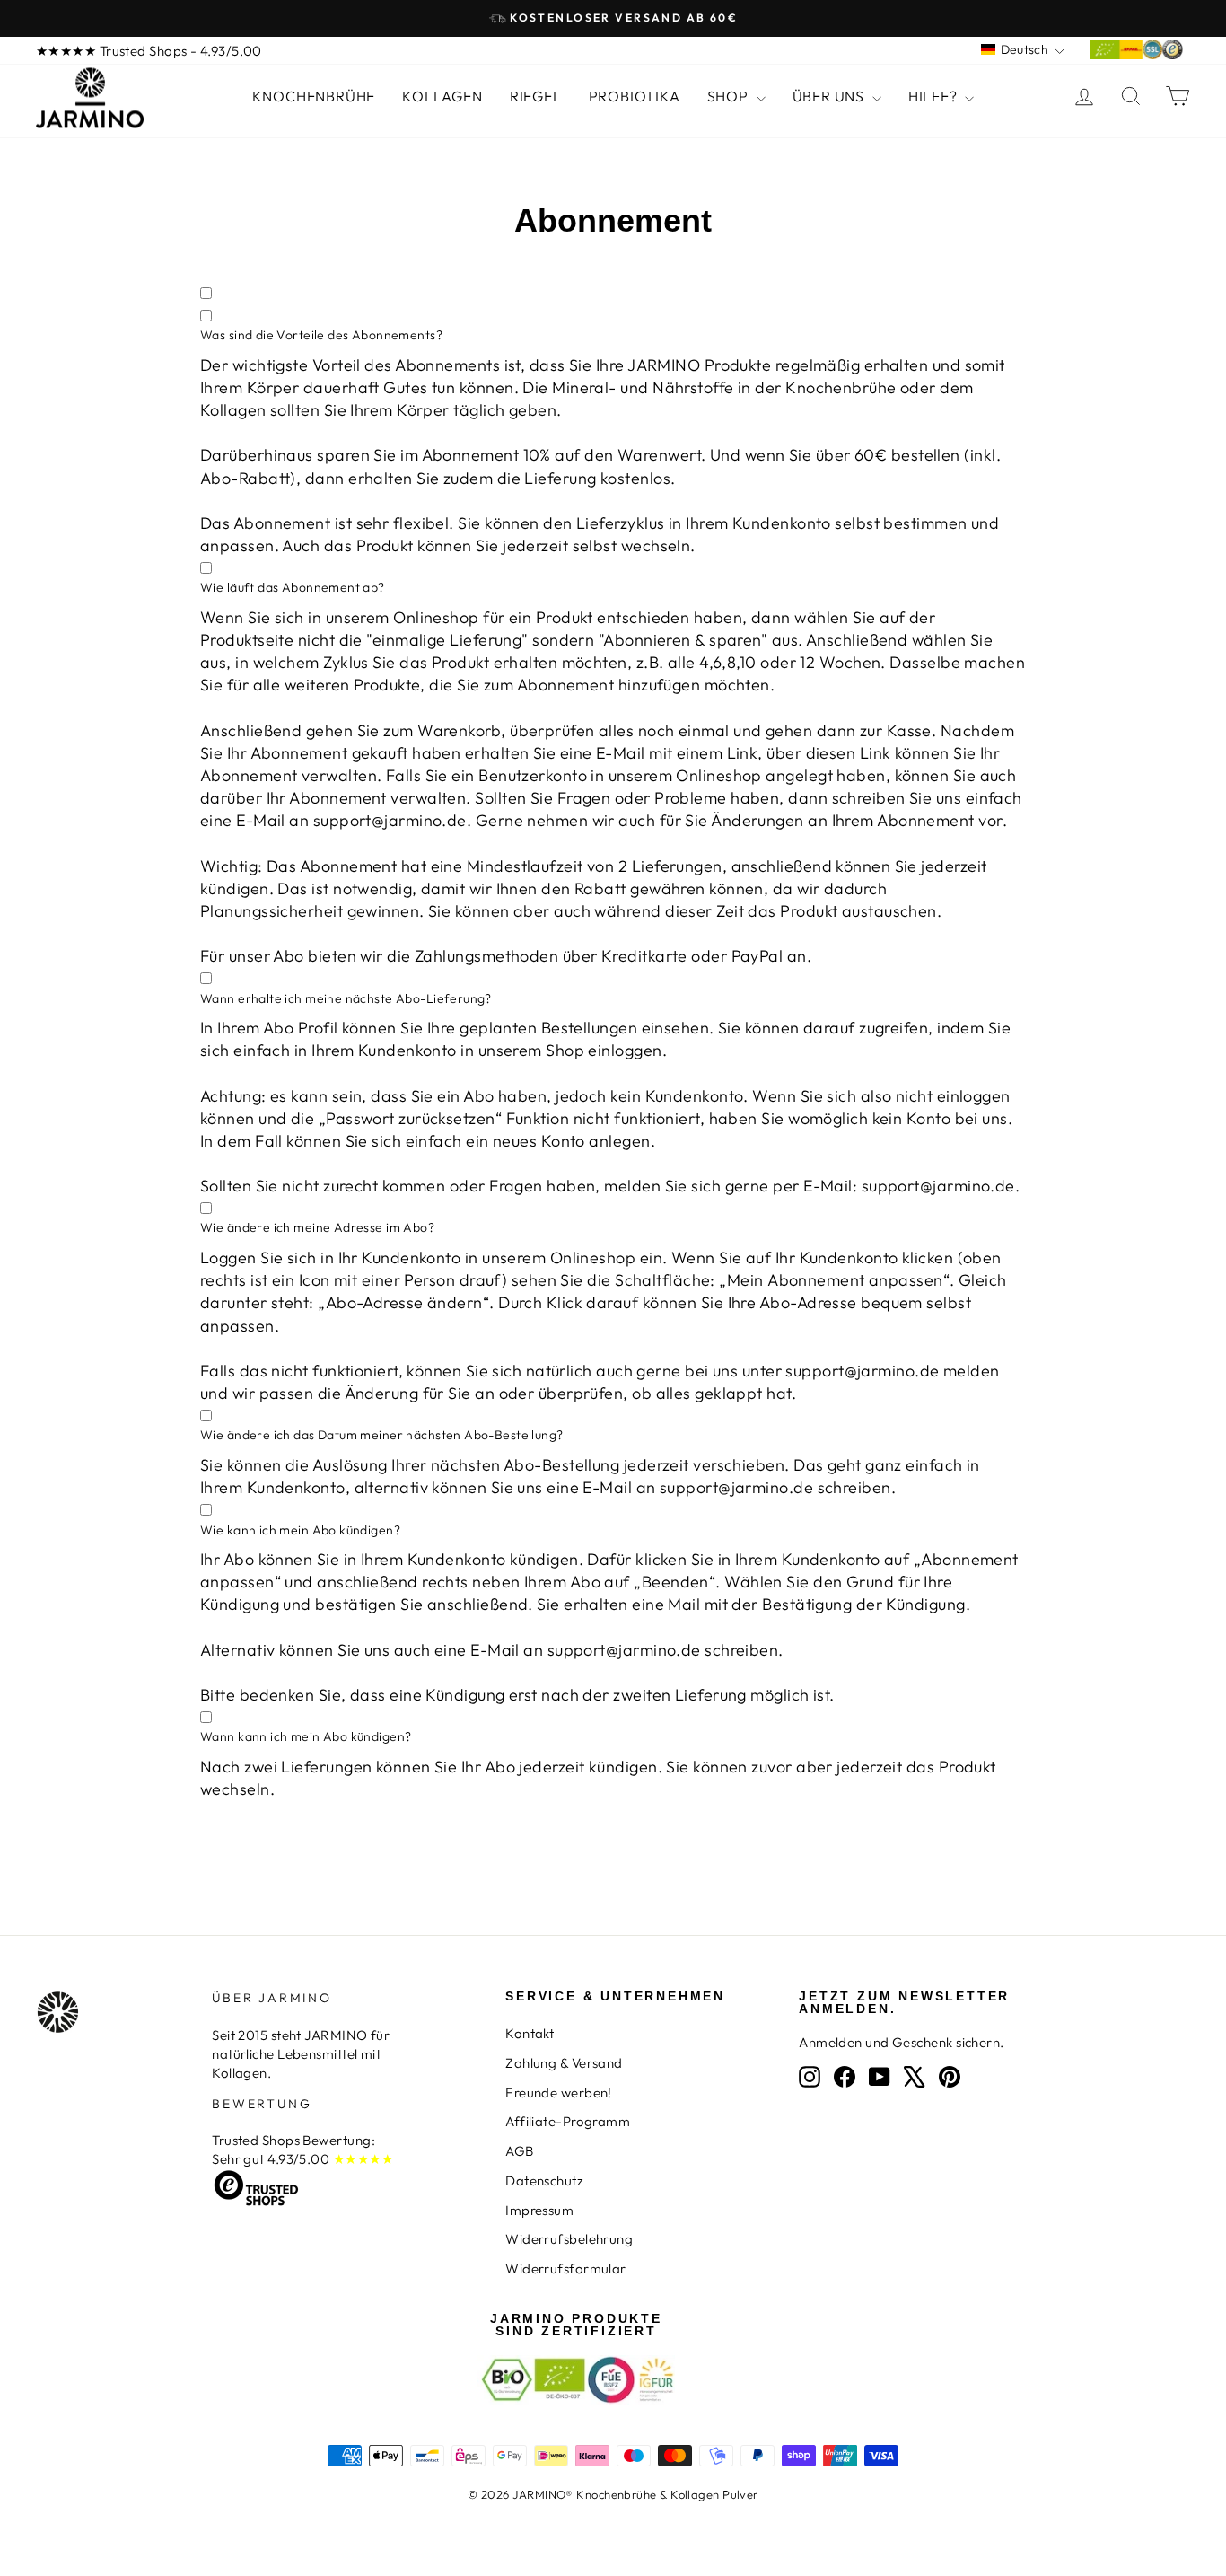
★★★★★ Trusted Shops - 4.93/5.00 (149, 51)
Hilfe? (935, 96)
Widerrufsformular (566, 2268)
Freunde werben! (559, 2092)
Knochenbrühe (314, 96)
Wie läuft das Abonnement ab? (293, 587)
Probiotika (635, 96)
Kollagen (442, 96)
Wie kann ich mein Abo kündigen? (300, 1530)
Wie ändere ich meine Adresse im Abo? (317, 1227)
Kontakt (530, 2033)
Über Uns (830, 96)
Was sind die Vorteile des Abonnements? (321, 335)
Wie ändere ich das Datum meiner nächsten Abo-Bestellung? (382, 1435)
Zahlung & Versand (564, 2063)
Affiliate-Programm (568, 2121)
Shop (730, 96)
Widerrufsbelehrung (569, 2239)
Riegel (536, 96)
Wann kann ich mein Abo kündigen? (306, 1736)
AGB (519, 2151)
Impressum (539, 2210)
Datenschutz (544, 2180)
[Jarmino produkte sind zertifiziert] (1136, 54)
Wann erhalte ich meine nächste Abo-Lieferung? (346, 998)
